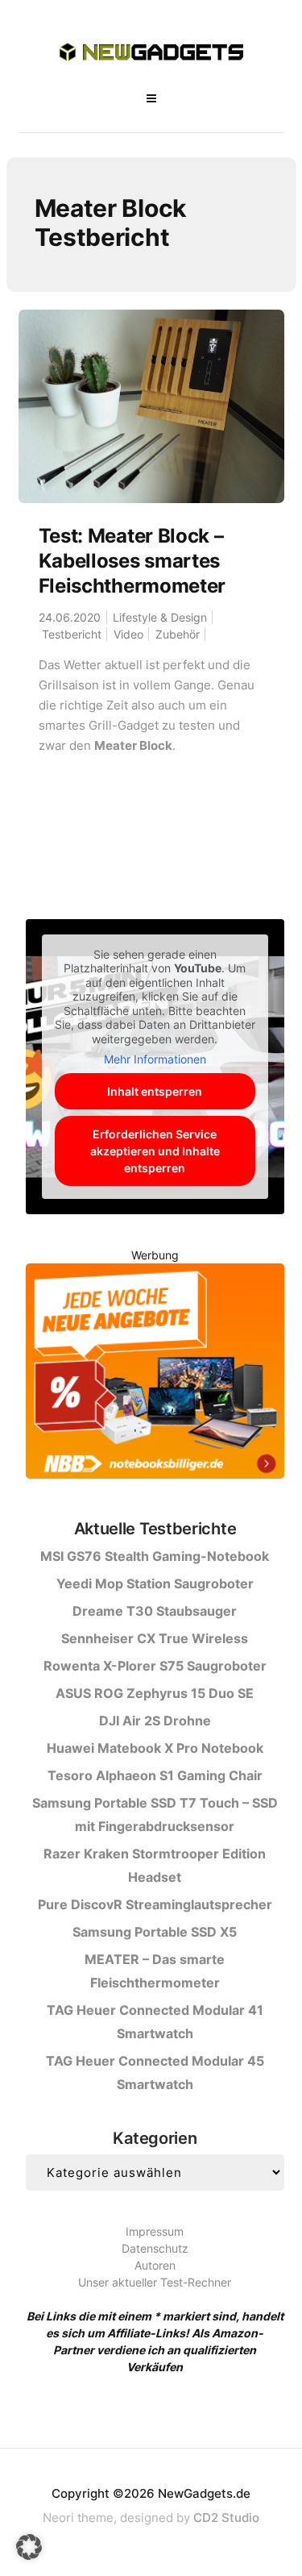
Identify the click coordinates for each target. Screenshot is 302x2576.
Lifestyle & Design (160, 617)
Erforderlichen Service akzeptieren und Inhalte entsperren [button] (155, 1151)
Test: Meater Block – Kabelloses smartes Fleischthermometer (132, 561)
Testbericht (72, 634)
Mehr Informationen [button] (155, 1059)
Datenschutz (155, 2248)
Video (128, 634)
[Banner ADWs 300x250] (155, 1373)
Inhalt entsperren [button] (155, 1091)
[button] (29, 2547)
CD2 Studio (226, 2518)
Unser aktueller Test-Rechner (155, 2282)
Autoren (155, 2265)
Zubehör (178, 634)
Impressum (155, 2231)
